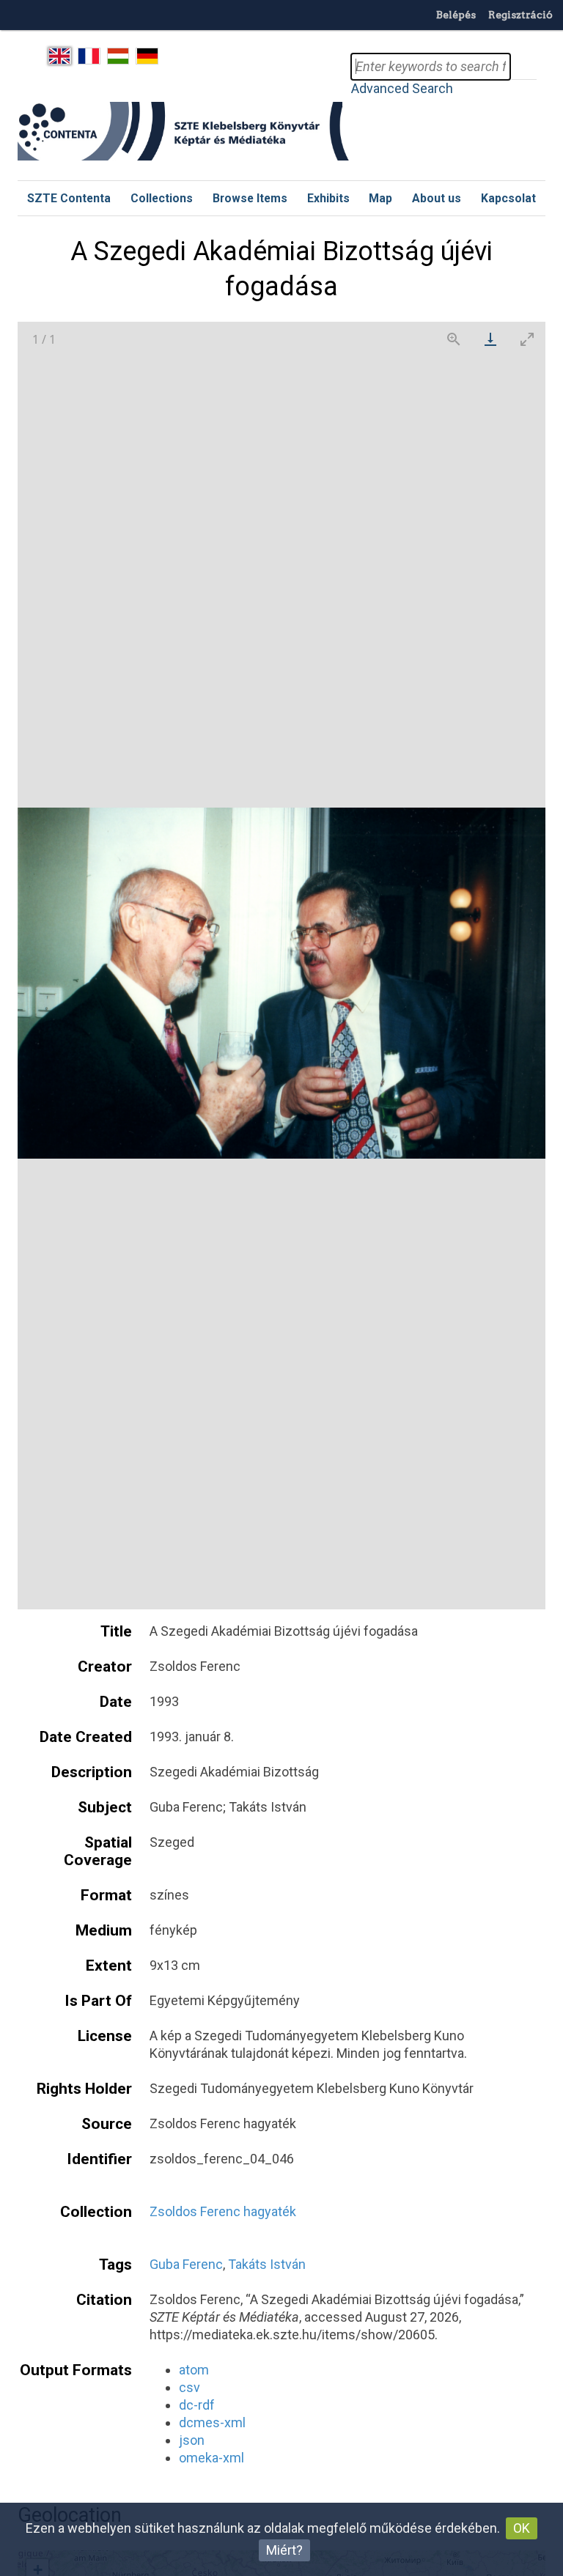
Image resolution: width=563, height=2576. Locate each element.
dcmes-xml (212, 2422)
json (192, 2440)
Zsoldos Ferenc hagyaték (223, 2211)
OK (522, 2528)
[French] (89, 56)
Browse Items (250, 198)
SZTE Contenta (69, 198)
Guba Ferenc (186, 2264)
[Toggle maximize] (527, 339)
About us (437, 198)
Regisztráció (520, 15)
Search (523, 67)
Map (380, 198)
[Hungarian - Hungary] (118, 56)
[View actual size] (454, 339)
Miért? (284, 2550)
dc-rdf (197, 2405)
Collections (162, 198)
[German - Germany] (147, 56)
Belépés (456, 15)
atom (194, 2370)
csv (189, 2387)
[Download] (490, 339)
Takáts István (267, 2264)
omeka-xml (211, 2458)
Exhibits (328, 198)
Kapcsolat (508, 198)
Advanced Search (402, 88)
